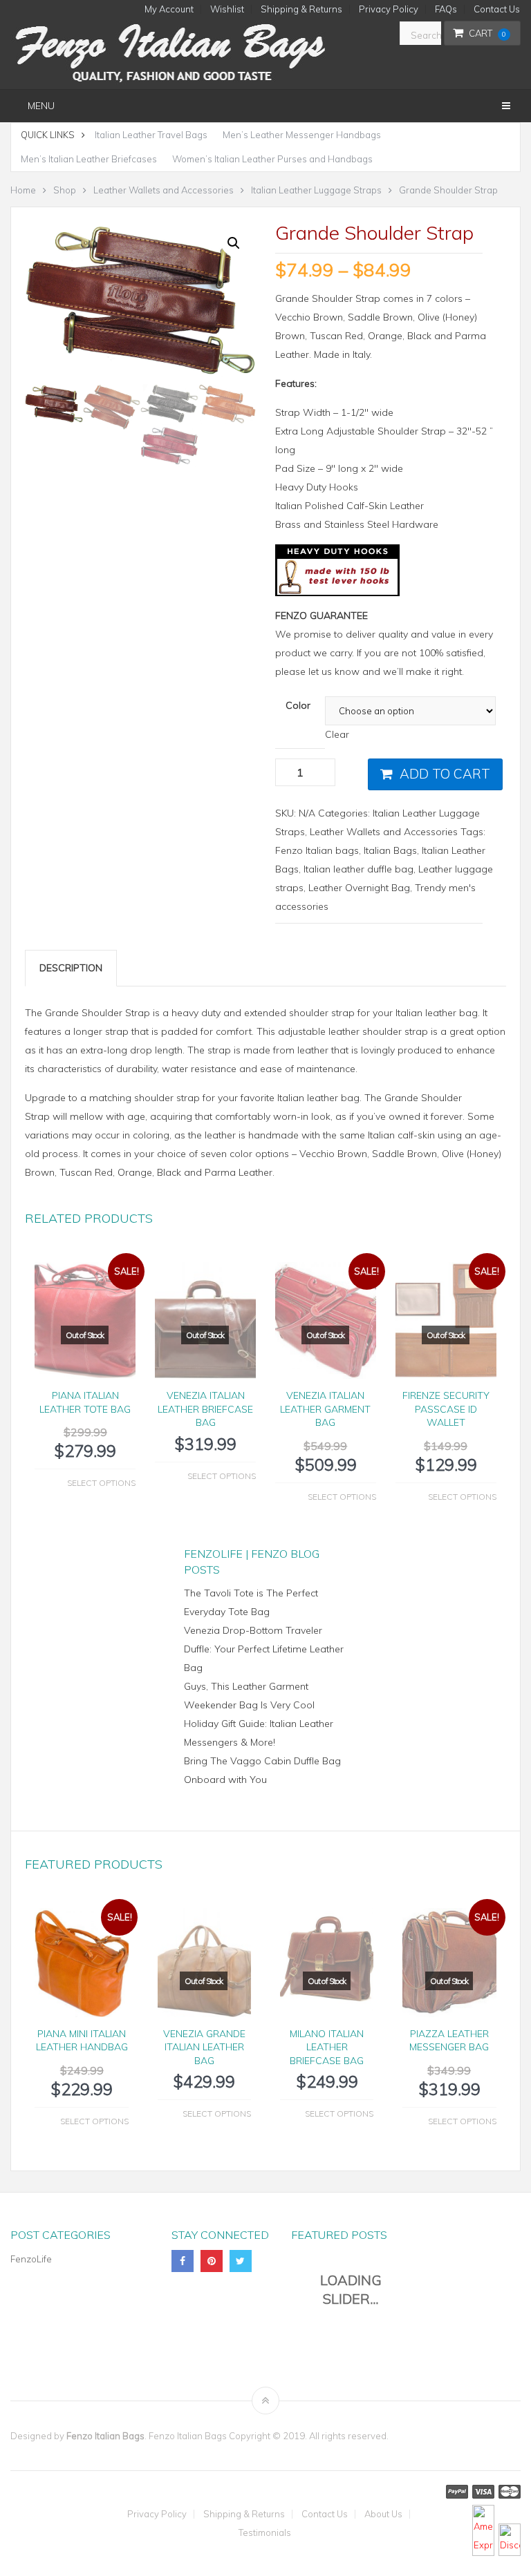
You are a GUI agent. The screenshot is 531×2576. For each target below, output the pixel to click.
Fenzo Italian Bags (105, 2436)
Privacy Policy (389, 9)
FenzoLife (31, 2259)
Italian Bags (390, 850)
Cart (487, 33)
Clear (337, 734)
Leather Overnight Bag (359, 888)
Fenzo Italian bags (317, 850)
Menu (41, 106)
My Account (169, 9)
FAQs (446, 9)
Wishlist (227, 9)
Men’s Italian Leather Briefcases (89, 159)
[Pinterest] (212, 2261)
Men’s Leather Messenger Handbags (302, 135)
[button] (234, 243)
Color (298, 705)
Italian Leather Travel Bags (151, 135)
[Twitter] (241, 2261)
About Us (383, 2514)
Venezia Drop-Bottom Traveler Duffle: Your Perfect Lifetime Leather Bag (264, 1649)
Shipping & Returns (301, 9)
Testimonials (265, 2533)
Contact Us (497, 9)
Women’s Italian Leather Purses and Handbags (272, 159)
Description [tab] (71, 968)
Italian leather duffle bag (358, 869)
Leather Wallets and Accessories (384, 832)
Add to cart (445, 774)
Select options (101, 1483)
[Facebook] (183, 2261)
